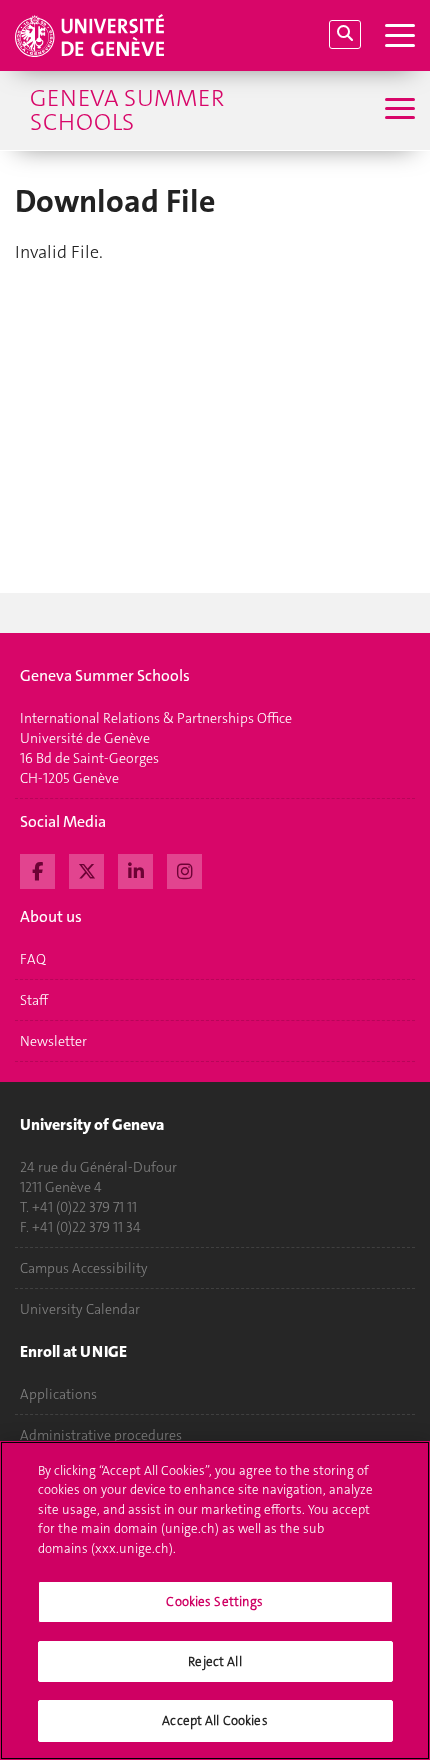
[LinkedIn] (135, 869)
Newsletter (53, 1041)
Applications (58, 1394)
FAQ (33, 959)
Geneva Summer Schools (127, 110)
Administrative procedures (101, 1435)
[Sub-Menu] (397, 110)
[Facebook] (37, 869)
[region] (215, 1600)
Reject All (214, 1661)
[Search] (345, 34)
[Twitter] (86, 869)
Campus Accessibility (84, 1268)
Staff (34, 1000)
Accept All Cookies (214, 1720)
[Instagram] (184, 869)
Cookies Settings (214, 1601)
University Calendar (80, 1309)
